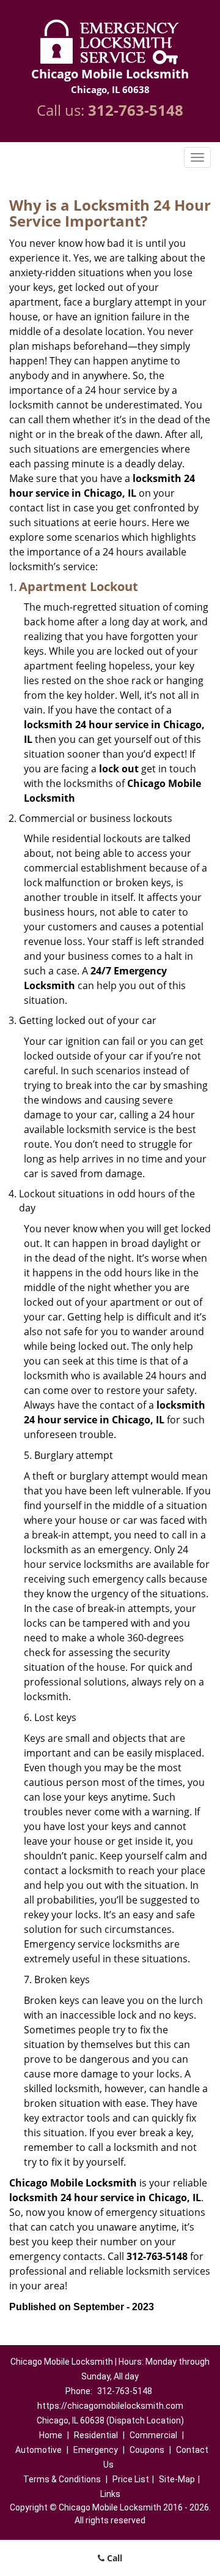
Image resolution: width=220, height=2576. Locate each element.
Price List (131, 2479)
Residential (96, 2435)
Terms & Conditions (62, 2479)
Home (51, 2435)
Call (113, 2558)
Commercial (153, 2435)
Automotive (38, 2450)
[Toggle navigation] (197, 157)
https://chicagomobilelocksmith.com (110, 2406)
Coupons (147, 2450)
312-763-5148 (136, 110)
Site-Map (177, 2479)
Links (110, 2494)
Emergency (96, 2450)
